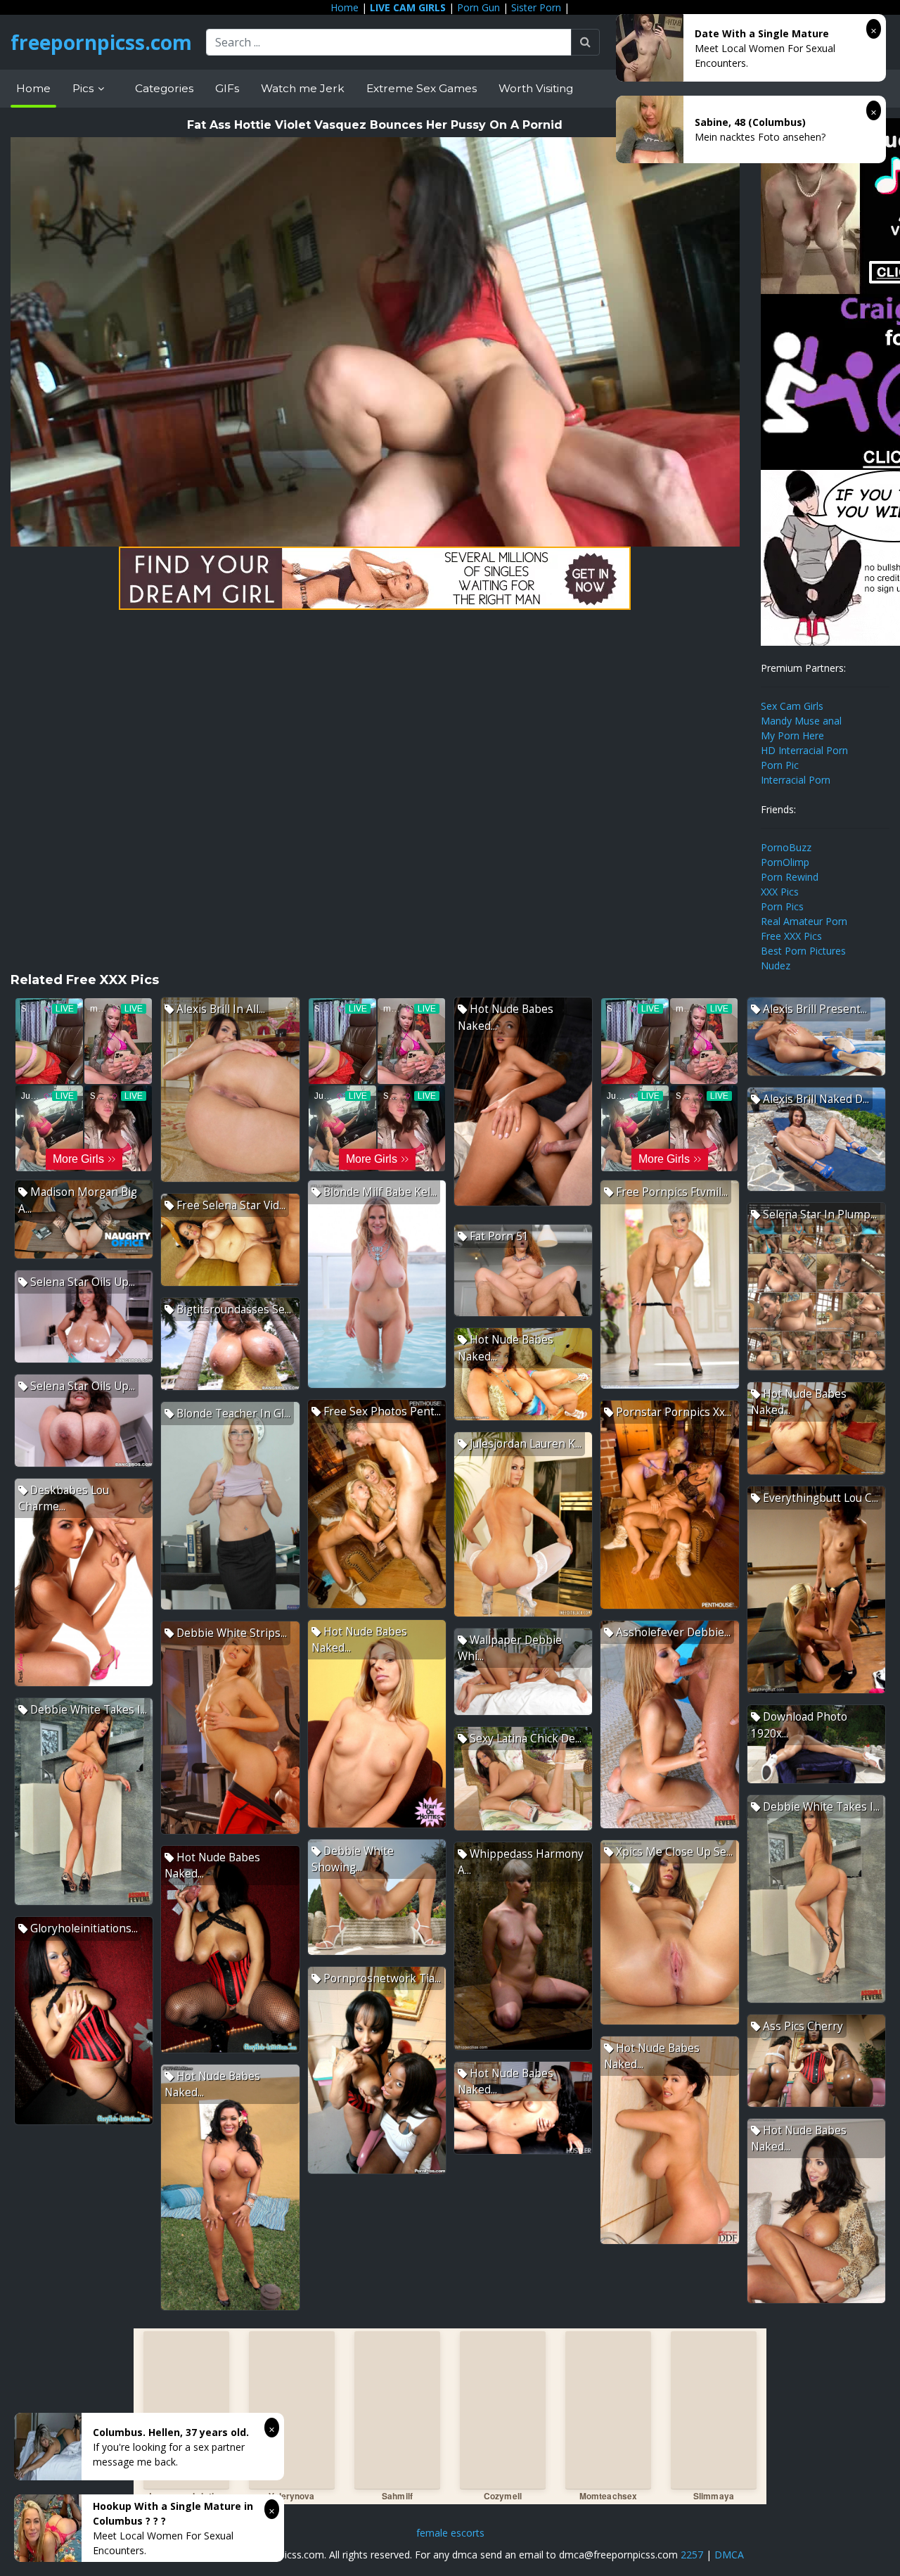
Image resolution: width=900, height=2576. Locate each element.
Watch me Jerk (303, 88)
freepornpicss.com (101, 42)
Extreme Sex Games (422, 88)
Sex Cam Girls (792, 706)
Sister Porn (536, 7)
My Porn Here (792, 735)
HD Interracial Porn (804, 750)
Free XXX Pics (791, 936)
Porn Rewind (790, 877)
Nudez (776, 965)
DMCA (729, 2555)
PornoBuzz (786, 847)
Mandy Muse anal (801, 721)
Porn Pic (780, 765)
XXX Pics (780, 892)
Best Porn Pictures (803, 951)
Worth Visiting (536, 88)
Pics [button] (84, 88)
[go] (585, 42)
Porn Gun (478, 7)
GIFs (227, 88)
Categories (164, 88)
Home (345, 7)
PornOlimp (785, 862)
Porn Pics (782, 906)
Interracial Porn (796, 780)
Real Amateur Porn (804, 921)
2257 (692, 2555)
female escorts (450, 2533)
